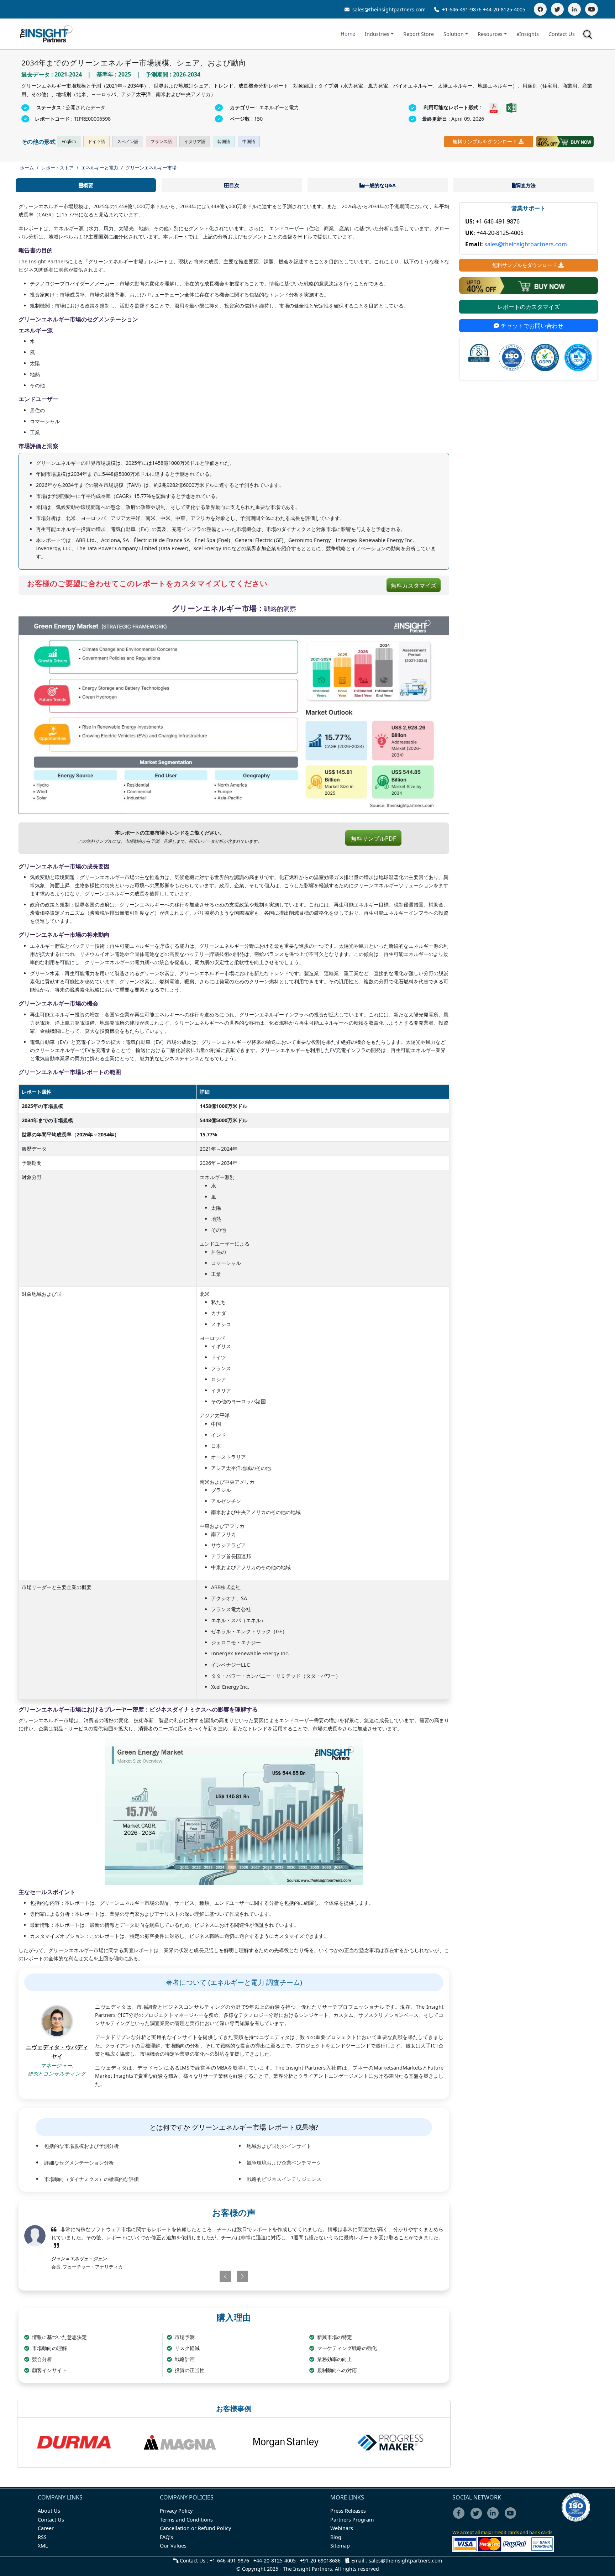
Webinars (342, 2528)
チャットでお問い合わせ (531, 326)
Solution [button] (454, 34)
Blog (336, 2537)
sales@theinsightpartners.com (388, 9)
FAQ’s (166, 2537)
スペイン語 (128, 141)
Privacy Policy (176, 2511)
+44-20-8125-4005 (504, 9)
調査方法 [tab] (526, 185)
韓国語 (224, 141)
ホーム (27, 168)
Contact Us (562, 34)
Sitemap (340, 2546)
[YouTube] (592, 9)
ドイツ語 (96, 141)
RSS (42, 2537)
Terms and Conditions (186, 2520)
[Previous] (199, 2276)
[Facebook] (540, 9)
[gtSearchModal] (589, 36)
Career (46, 2528)
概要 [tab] (88, 185)
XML (43, 2546)
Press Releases (348, 2511)
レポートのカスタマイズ (529, 307)
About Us (49, 2511)
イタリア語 (195, 141)
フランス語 (161, 141)
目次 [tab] (234, 185)
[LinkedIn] (574, 9)
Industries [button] (377, 34)
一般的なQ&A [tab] (380, 185)
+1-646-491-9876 (462, 9)
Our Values (173, 2546)
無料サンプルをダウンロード (485, 141)
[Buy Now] (565, 142)
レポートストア (57, 168)
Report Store (419, 34)
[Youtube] (512, 2518)
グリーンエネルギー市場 (151, 168)
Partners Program (352, 2520)
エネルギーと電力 (100, 168)
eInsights (528, 34)
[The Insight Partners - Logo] (46, 34)
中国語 (249, 141)
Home (348, 34)
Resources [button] (490, 34)
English (69, 141)
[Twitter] (557, 9)
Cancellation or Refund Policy (195, 2528)
